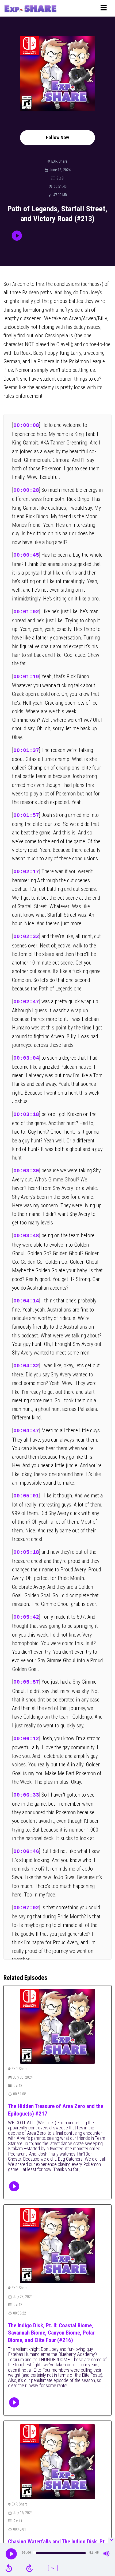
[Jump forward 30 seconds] (29, 2568)
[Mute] (106, 2554)
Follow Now (57, 137)
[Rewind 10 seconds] (9, 2568)
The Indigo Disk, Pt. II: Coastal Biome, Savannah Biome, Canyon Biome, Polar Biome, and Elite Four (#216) (51, 2333)
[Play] (11, 2554)
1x (53, 2568)
